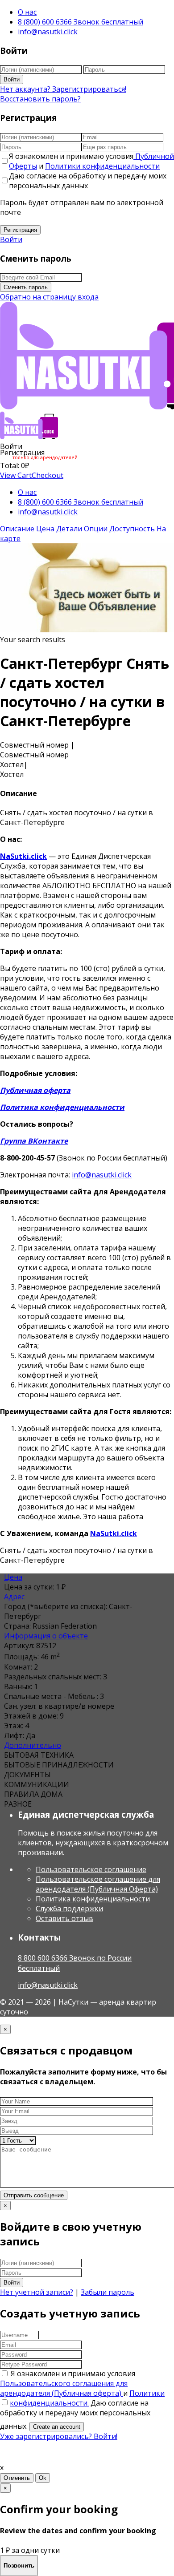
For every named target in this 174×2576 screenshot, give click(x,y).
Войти (12, 79)
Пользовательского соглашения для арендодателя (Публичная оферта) (64, 2388)
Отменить (17, 2478)
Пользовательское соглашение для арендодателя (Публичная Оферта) (98, 1884)
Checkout (48, 475)
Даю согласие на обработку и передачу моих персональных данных (88, 181)
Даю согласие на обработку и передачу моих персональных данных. (75, 2414)
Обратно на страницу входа (49, 297)
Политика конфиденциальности (62, 1107)
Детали (69, 529)
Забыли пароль (108, 2292)
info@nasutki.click (48, 32)
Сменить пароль (26, 287)
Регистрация (20, 230)
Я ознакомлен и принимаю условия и (91, 161)
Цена (45, 529)
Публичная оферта (35, 1090)
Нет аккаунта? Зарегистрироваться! (63, 89)
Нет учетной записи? (37, 2292)
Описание (17, 529)
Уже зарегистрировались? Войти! (59, 2436)
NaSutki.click (23, 856)
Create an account (57, 2427)
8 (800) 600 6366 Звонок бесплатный (81, 22)
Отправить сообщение (34, 2195)
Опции (96, 529)
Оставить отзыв (64, 1918)
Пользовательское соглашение (91, 1869)
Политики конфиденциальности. (87, 2398)
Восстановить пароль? (40, 99)
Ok (43, 2478)
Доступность (132, 529)
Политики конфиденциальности (102, 166)
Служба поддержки (69, 1909)
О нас (27, 12)
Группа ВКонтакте (34, 1141)
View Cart (16, 475)
